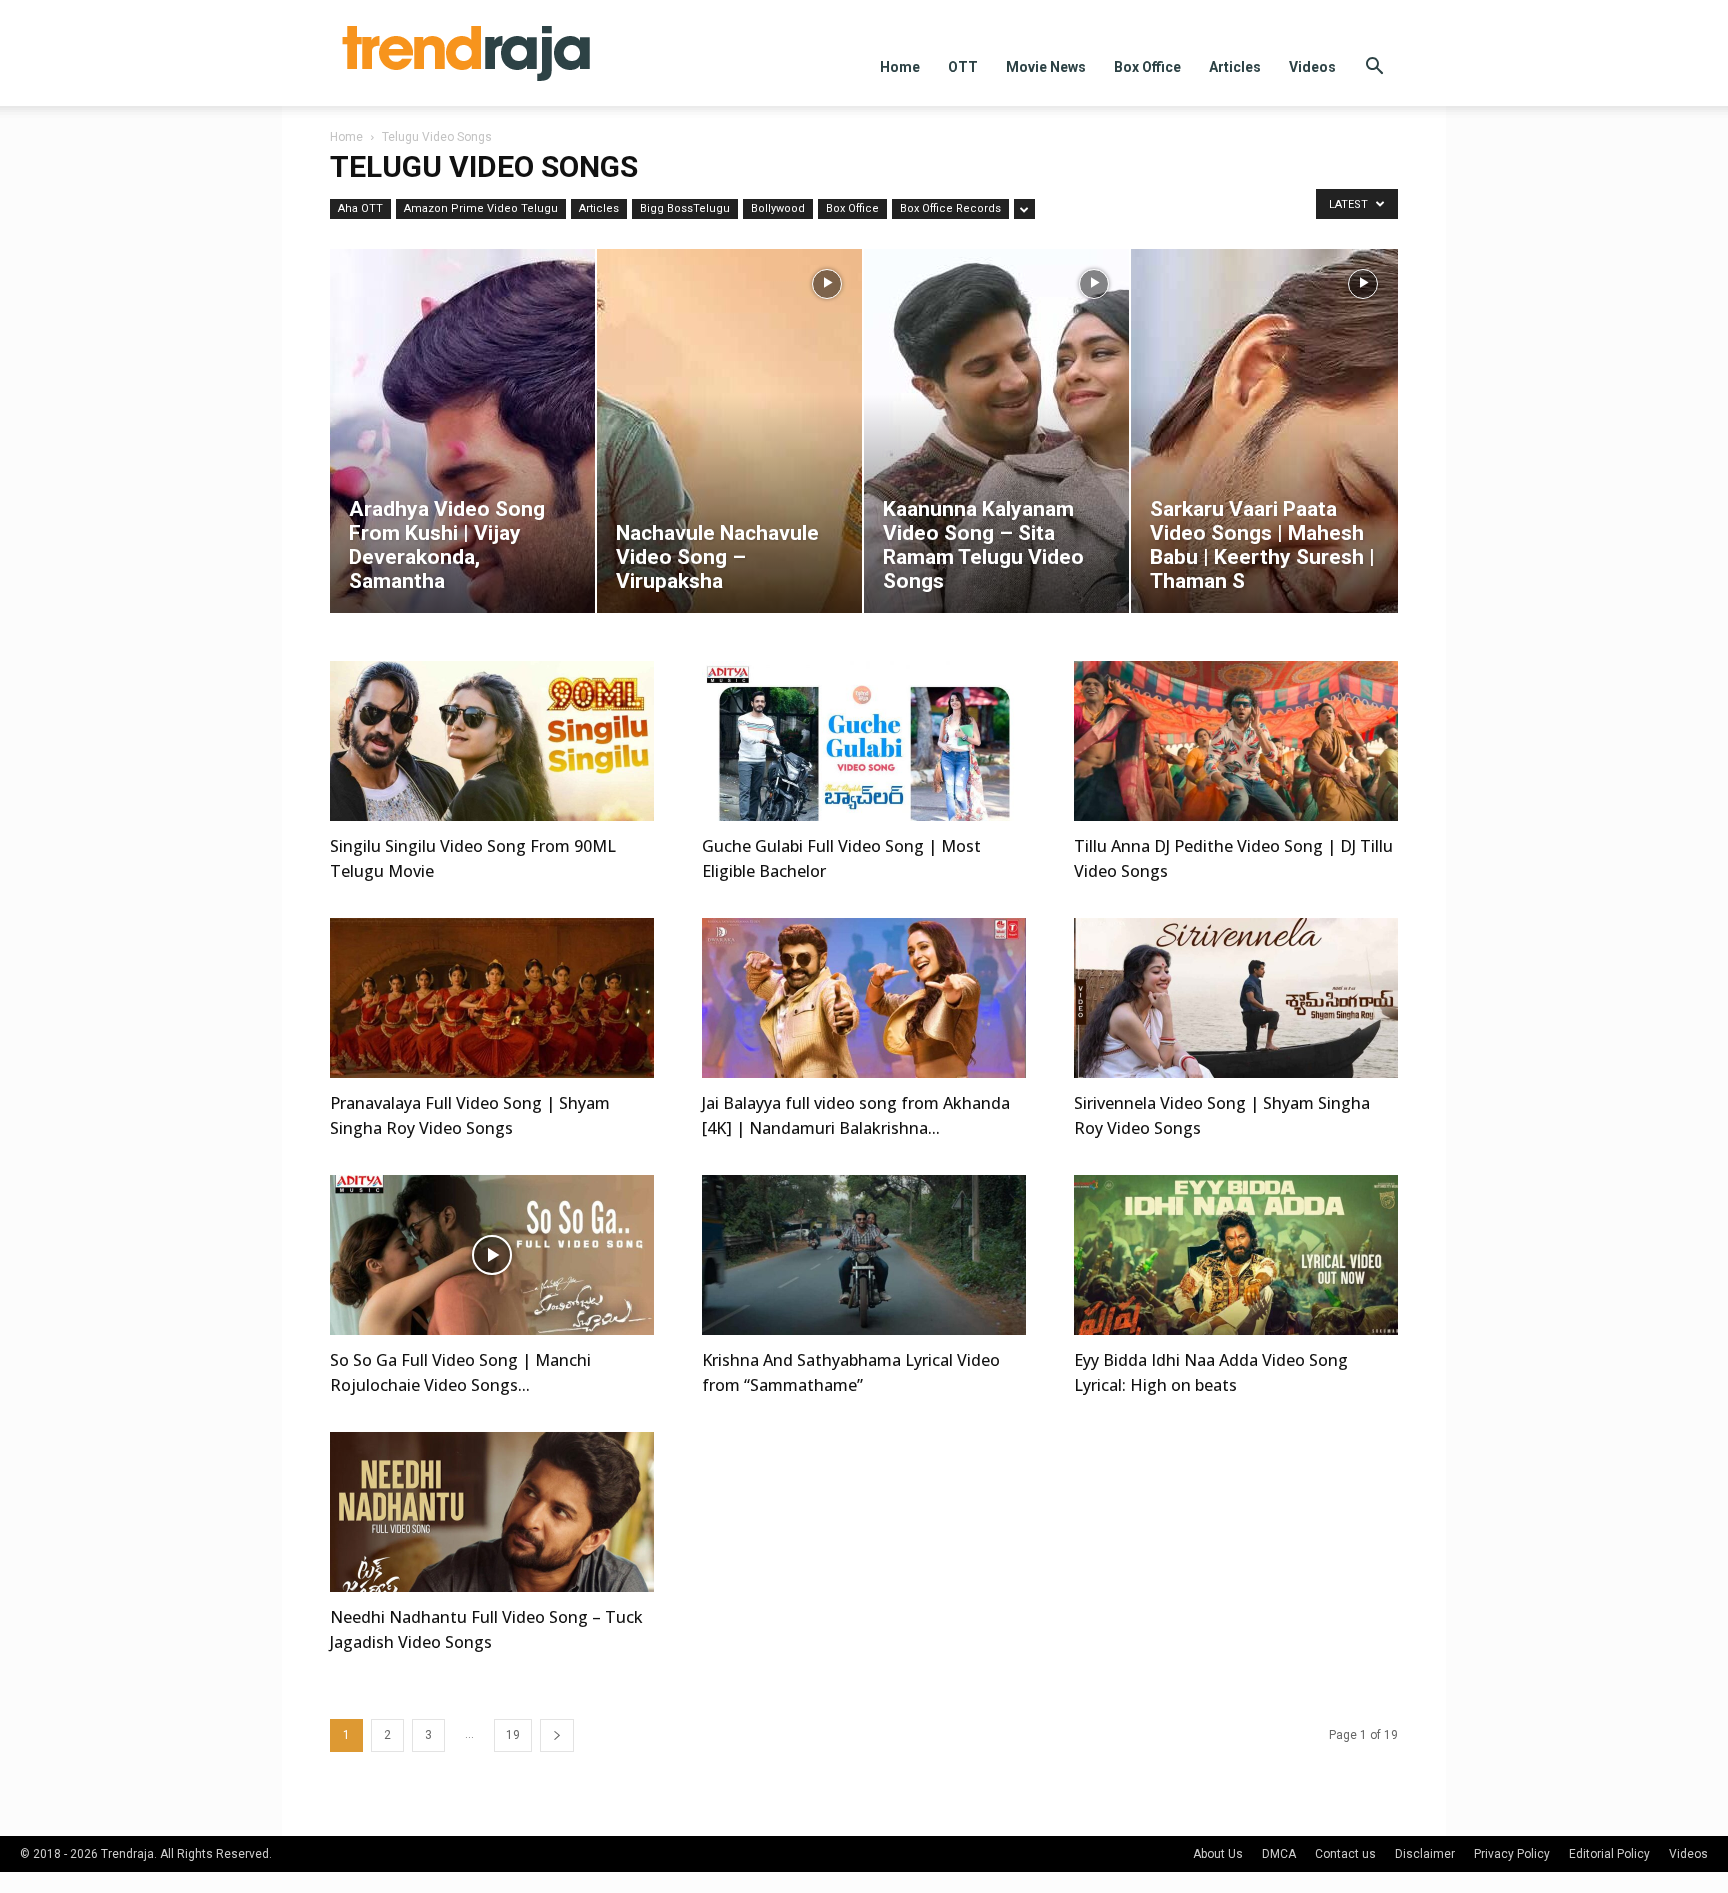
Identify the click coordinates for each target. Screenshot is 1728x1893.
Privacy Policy (1512, 1854)
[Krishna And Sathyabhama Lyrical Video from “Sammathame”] (864, 1255)
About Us (1218, 1854)
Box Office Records (950, 208)
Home (900, 67)
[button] (1374, 68)
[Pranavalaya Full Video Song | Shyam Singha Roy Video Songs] (492, 998)
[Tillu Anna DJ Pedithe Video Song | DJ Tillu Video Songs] (1236, 741)
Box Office (1147, 67)
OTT (963, 67)
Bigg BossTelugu (685, 208)
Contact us (1345, 1854)
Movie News (1046, 67)
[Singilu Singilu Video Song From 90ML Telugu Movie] (492, 741)
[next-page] (557, 1735)
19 (513, 1735)
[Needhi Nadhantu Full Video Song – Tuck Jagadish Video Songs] (492, 1512)
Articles (1235, 67)
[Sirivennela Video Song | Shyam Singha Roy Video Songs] (1236, 998)
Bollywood (778, 208)
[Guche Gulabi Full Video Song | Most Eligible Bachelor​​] (864, 741)
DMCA (1279, 1854)
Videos (1312, 67)
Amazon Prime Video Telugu (481, 208)
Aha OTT (360, 208)
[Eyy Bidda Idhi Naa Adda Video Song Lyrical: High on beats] (1236, 1255)
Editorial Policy (1609, 1854)
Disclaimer (1425, 1854)
